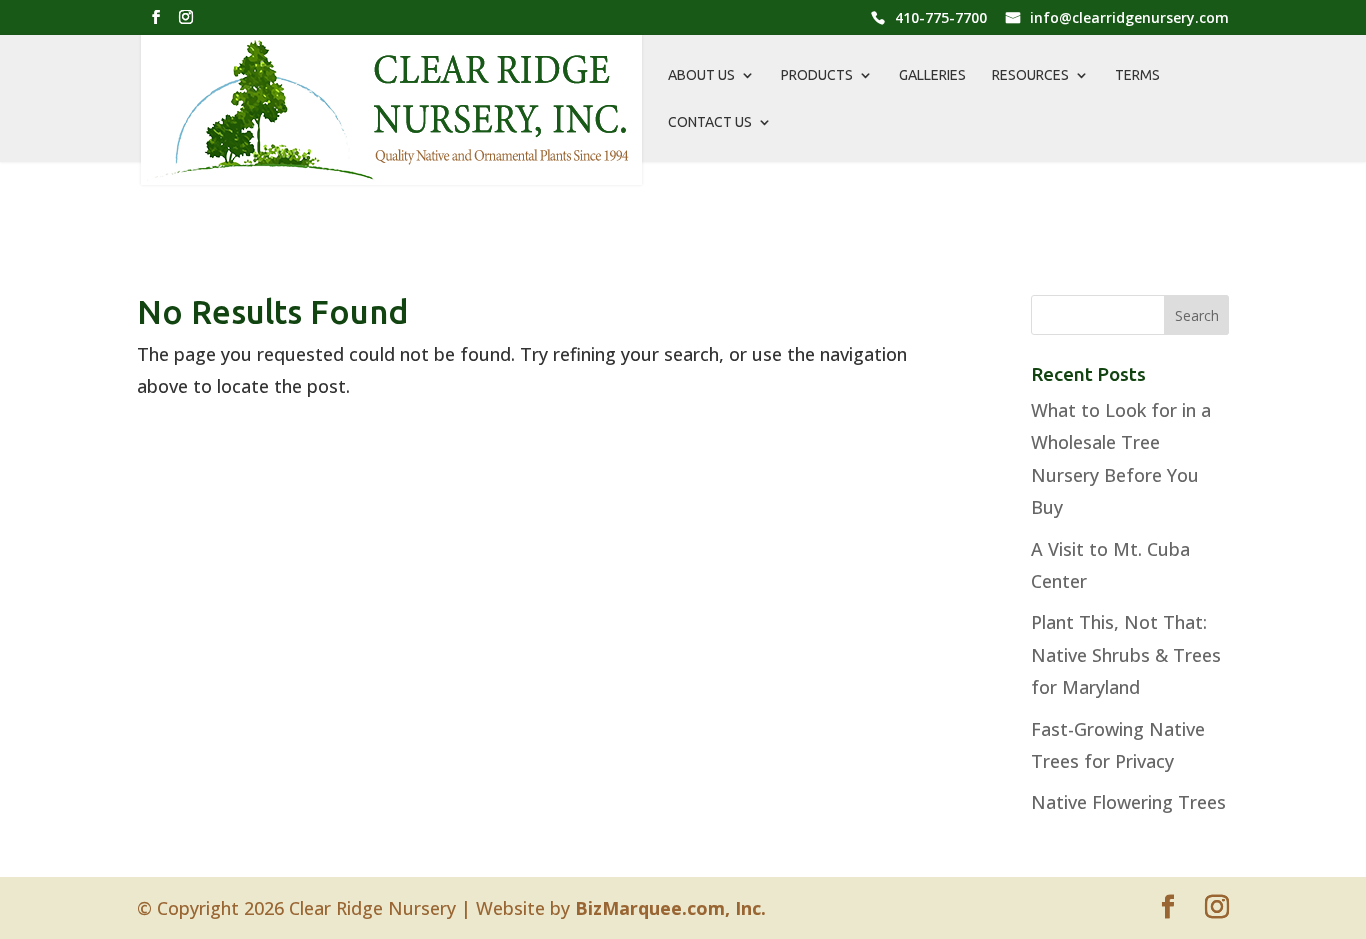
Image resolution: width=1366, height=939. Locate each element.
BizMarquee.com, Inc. (670, 908)
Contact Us (710, 122)
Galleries (932, 75)
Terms (1137, 75)
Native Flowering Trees (1128, 802)
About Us (701, 75)
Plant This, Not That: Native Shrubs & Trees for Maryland (1126, 654)
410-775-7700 (941, 19)
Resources (1030, 75)
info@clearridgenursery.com (1129, 19)
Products (817, 75)
